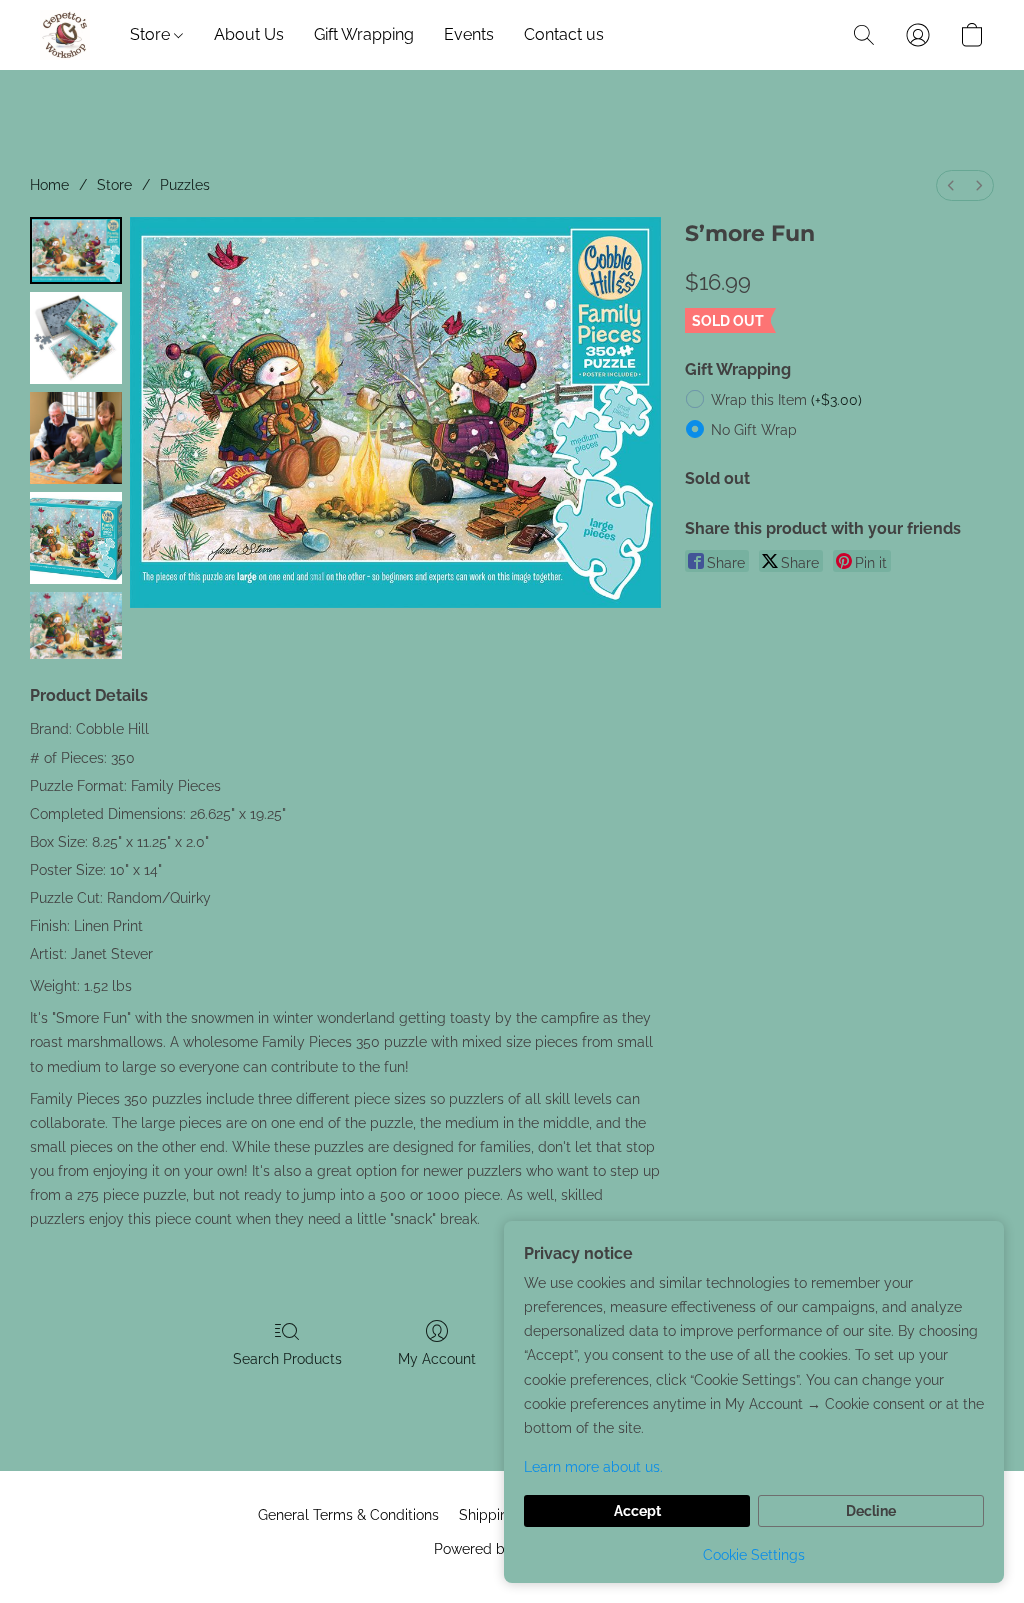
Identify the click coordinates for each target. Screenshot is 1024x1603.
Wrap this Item (786, 400)
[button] (65, 35)
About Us (249, 34)
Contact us (564, 34)
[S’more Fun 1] (76, 338)
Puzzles (185, 185)
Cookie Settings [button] (754, 1555)
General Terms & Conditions (348, 1515)
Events (469, 34)
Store (152, 34)
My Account (437, 1359)
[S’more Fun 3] (76, 538)
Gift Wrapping (364, 34)
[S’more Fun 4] (76, 625)
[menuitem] (951, 185)
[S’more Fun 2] (76, 438)
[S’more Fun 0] (76, 250)
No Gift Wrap (754, 430)
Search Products (287, 1359)
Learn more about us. (593, 1467)
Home (49, 185)
